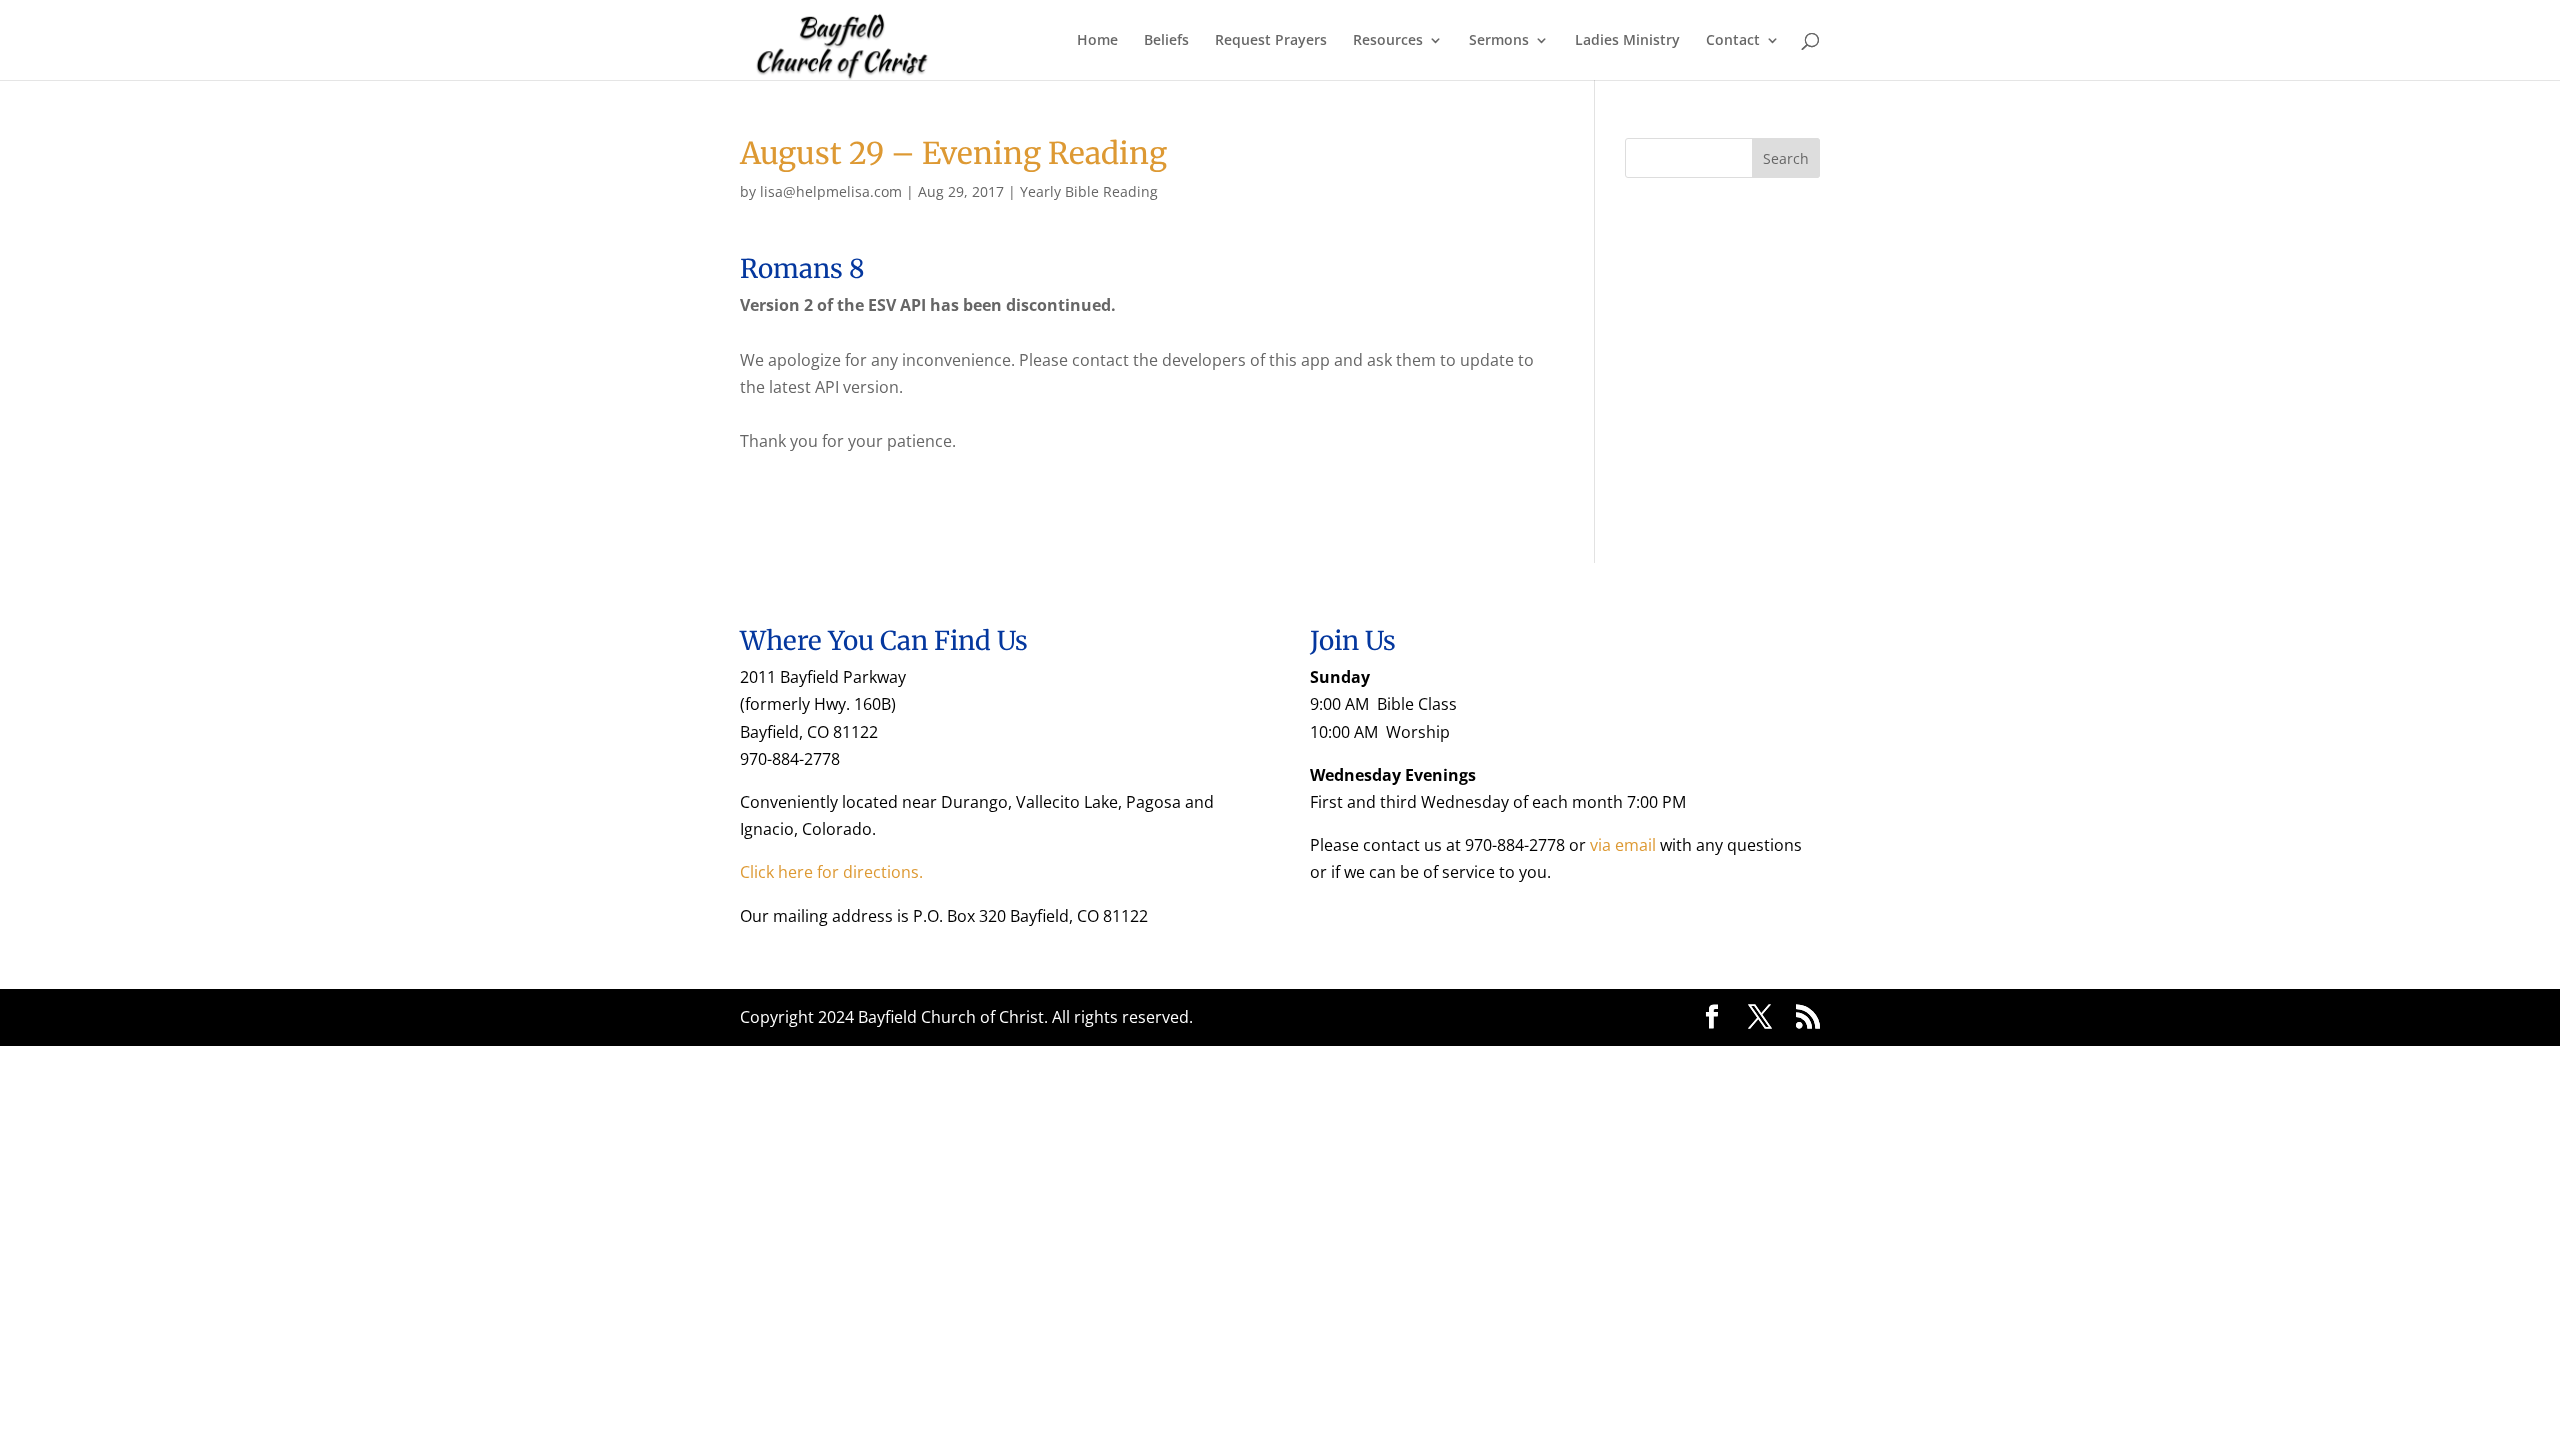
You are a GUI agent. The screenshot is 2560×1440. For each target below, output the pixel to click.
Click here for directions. (831, 872)
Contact (1733, 41)
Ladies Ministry (1627, 41)
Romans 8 (802, 268)
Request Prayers (1271, 41)
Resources (1388, 41)
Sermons (1499, 41)
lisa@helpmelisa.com (831, 191)
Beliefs (1166, 41)
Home (1097, 41)
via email (1623, 845)
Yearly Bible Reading (1089, 191)
